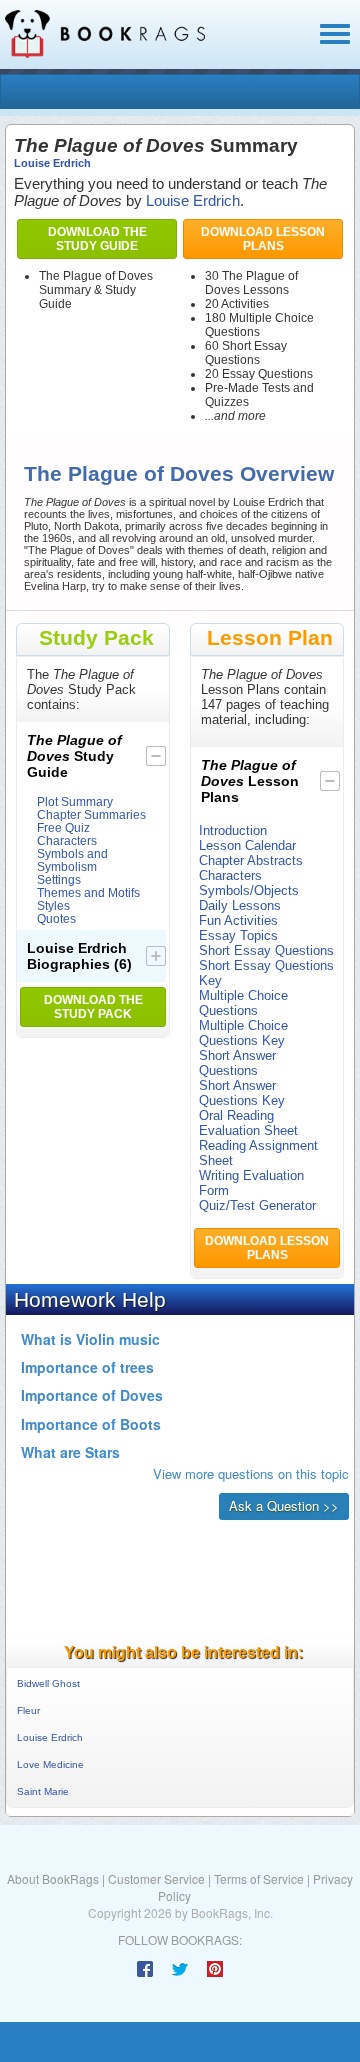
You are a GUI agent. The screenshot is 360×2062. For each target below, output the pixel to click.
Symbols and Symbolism (72, 860)
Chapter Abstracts (251, 860)
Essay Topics (238, 935)
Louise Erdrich (52, 163)
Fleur (28, 1710)
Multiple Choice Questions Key (243, 1033)
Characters (67, 840)
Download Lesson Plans (263, 239)
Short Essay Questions (266, 950)
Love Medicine (50, 1764)
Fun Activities (238, 920)
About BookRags (53, 1878)
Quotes (56, 918)
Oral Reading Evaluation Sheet (248, 1123)
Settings (59, 879)
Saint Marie (43, 1791)
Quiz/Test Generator (257, 1205)
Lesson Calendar (247, 845)
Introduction (233, 830)
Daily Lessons (240, 905)
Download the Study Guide (97, 239)
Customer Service (156, 1878)
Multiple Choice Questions (243, 1003)
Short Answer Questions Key (242, 1093)
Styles (53, 905)
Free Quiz (63, 827)
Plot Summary (75, 801)
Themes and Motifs (88, 892)
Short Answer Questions (237, 1063)
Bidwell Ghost (48, 1683)
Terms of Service (259, 1878)
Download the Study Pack (93, 1007)
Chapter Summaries (91, 814)
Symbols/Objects (249, 890)
